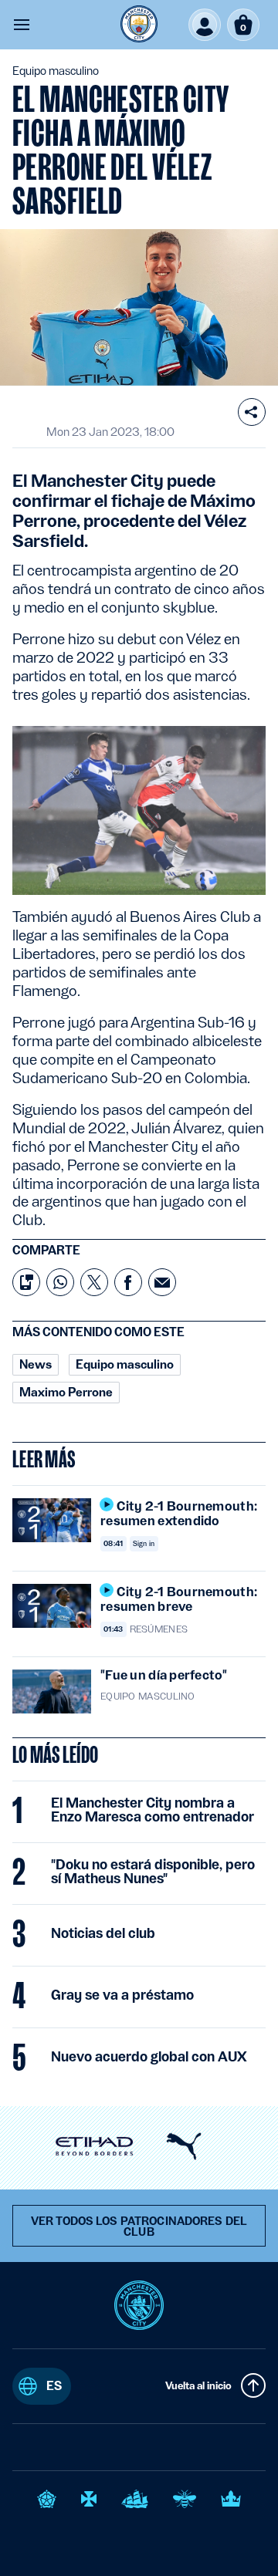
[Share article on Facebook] (128, 1282)
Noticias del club (103, 1933)
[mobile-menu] (22, 25)
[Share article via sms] (26, 1282)
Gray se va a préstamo (122, 1995)
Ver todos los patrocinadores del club (139, 2227)
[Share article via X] (94, 1282)
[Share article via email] (162, 1282)
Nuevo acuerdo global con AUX (149, 2057)
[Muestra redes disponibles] (252, 412)
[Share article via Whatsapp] (60, 1282)
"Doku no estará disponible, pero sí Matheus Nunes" (153, 1872)
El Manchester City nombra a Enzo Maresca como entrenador (153, 1810)
